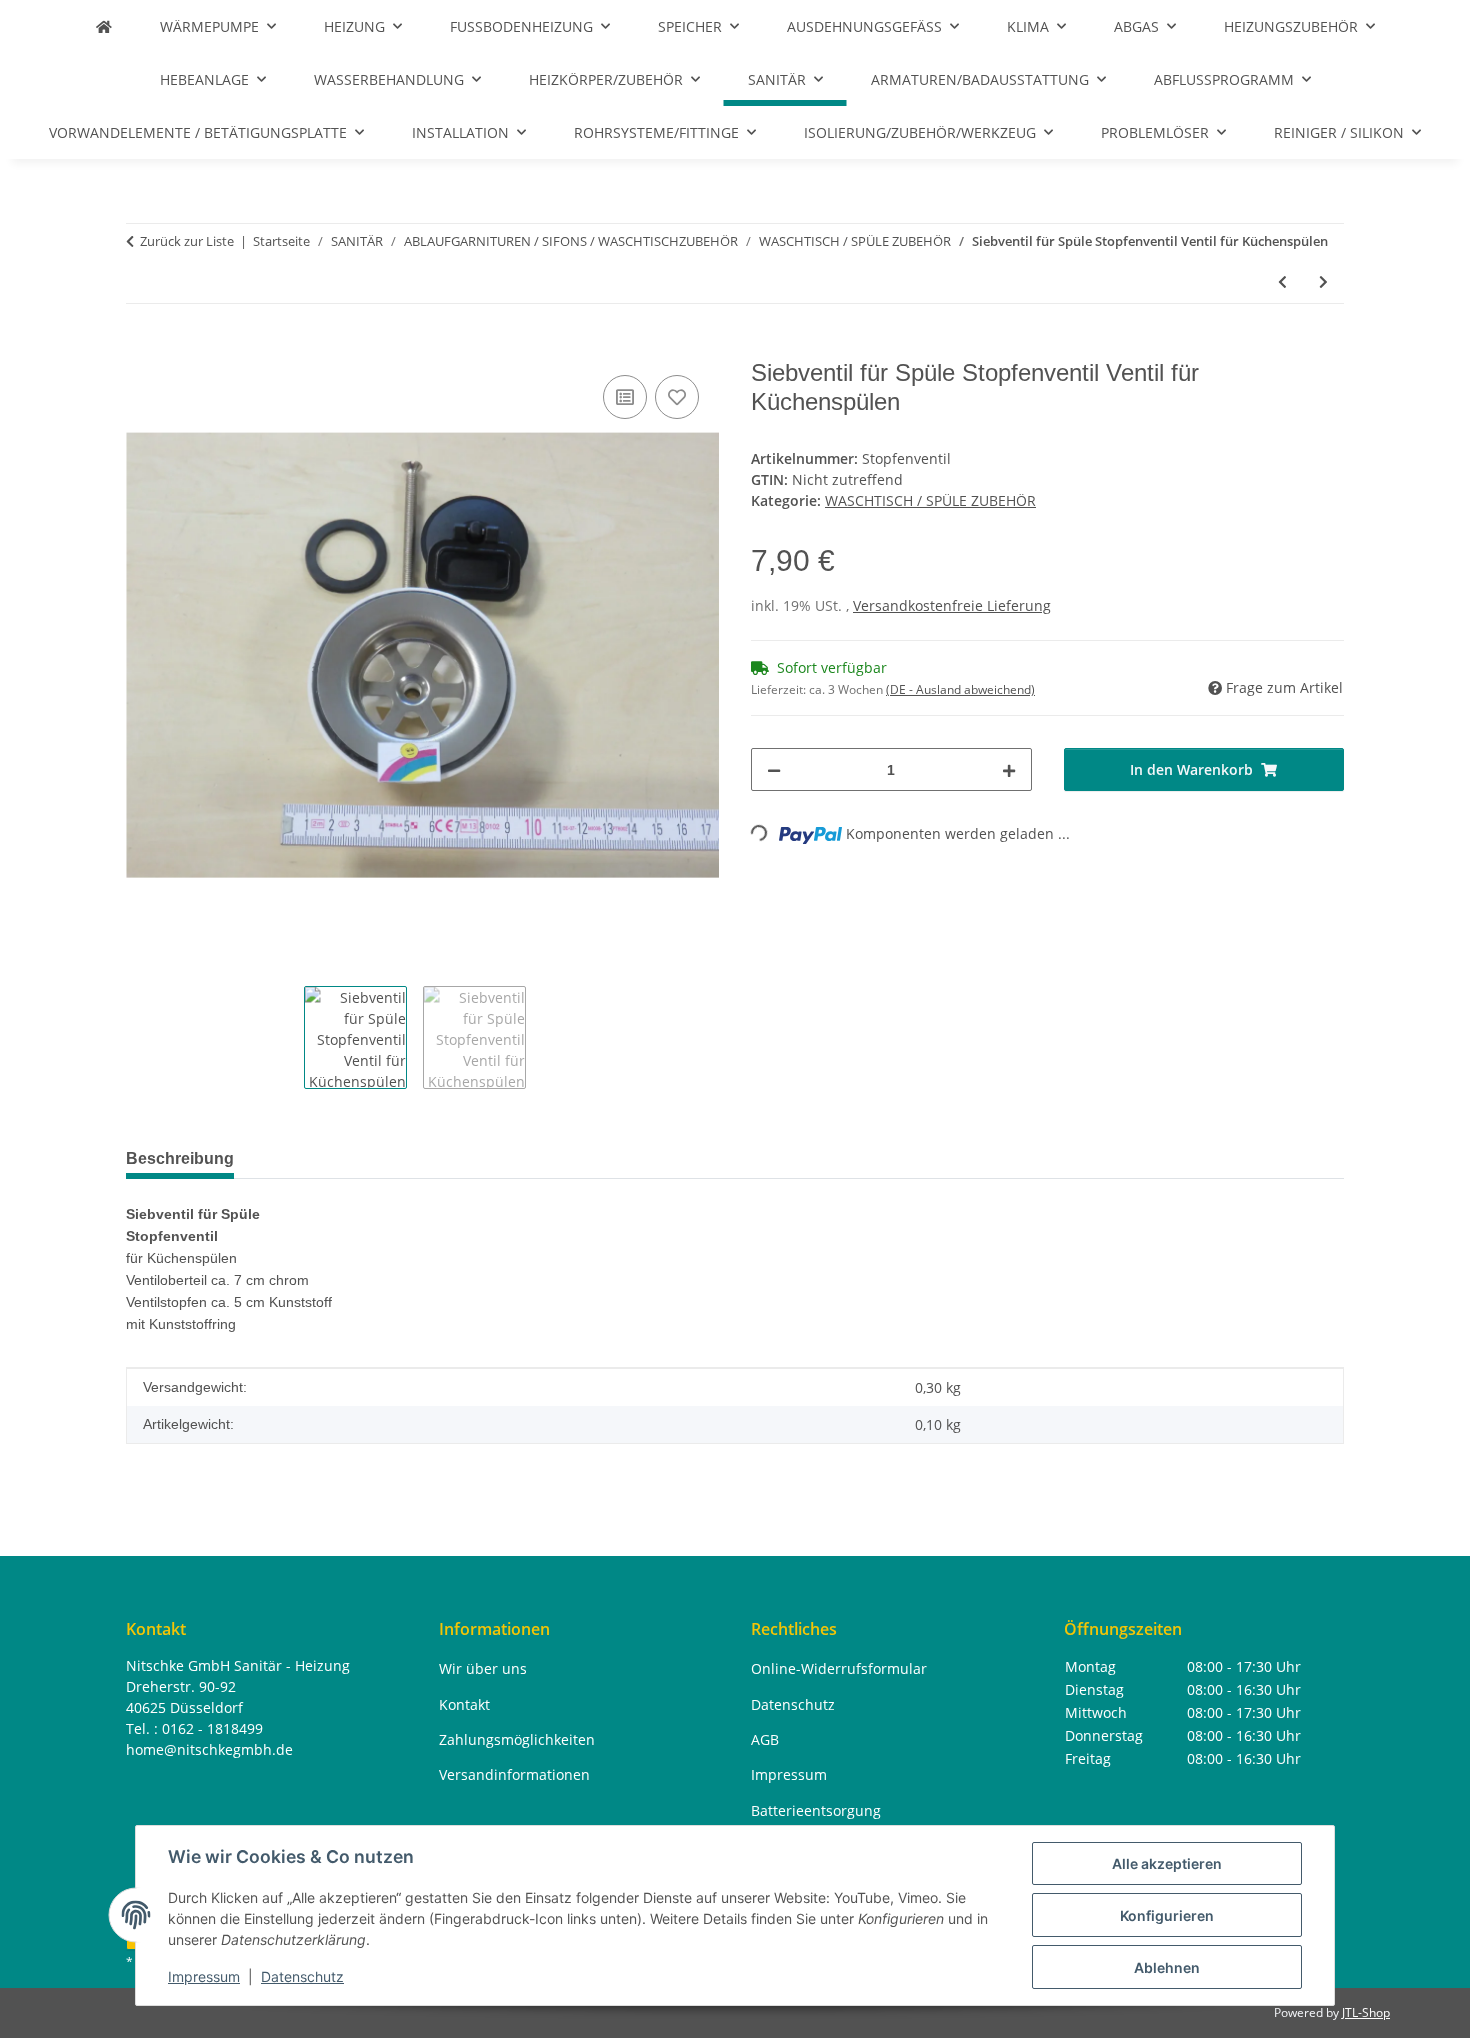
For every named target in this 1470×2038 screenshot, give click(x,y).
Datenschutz (302, 1976)
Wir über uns (483, 1668)
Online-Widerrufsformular (839, 1668)
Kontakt (464, 1704)
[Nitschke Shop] (104, 26)
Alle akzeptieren (1167, 1863)
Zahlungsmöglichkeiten (517, 1739)
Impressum (204, 1976)
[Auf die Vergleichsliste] (625, 397)
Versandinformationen (514, 1774)
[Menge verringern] (774, 769)
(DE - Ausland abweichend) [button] (960, 689)
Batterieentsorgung (816, 1810)
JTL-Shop (1366, 2012)
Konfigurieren (1167, 1915)
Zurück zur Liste (187, 241)
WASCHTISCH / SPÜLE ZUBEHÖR (930, 500)
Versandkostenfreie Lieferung (952, 605)
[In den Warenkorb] (142, 348)
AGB (765, 1739)
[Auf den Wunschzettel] (677, 397)
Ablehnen (1167, 1967)
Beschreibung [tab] (180, 1158)
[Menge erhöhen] (1009, 769)
